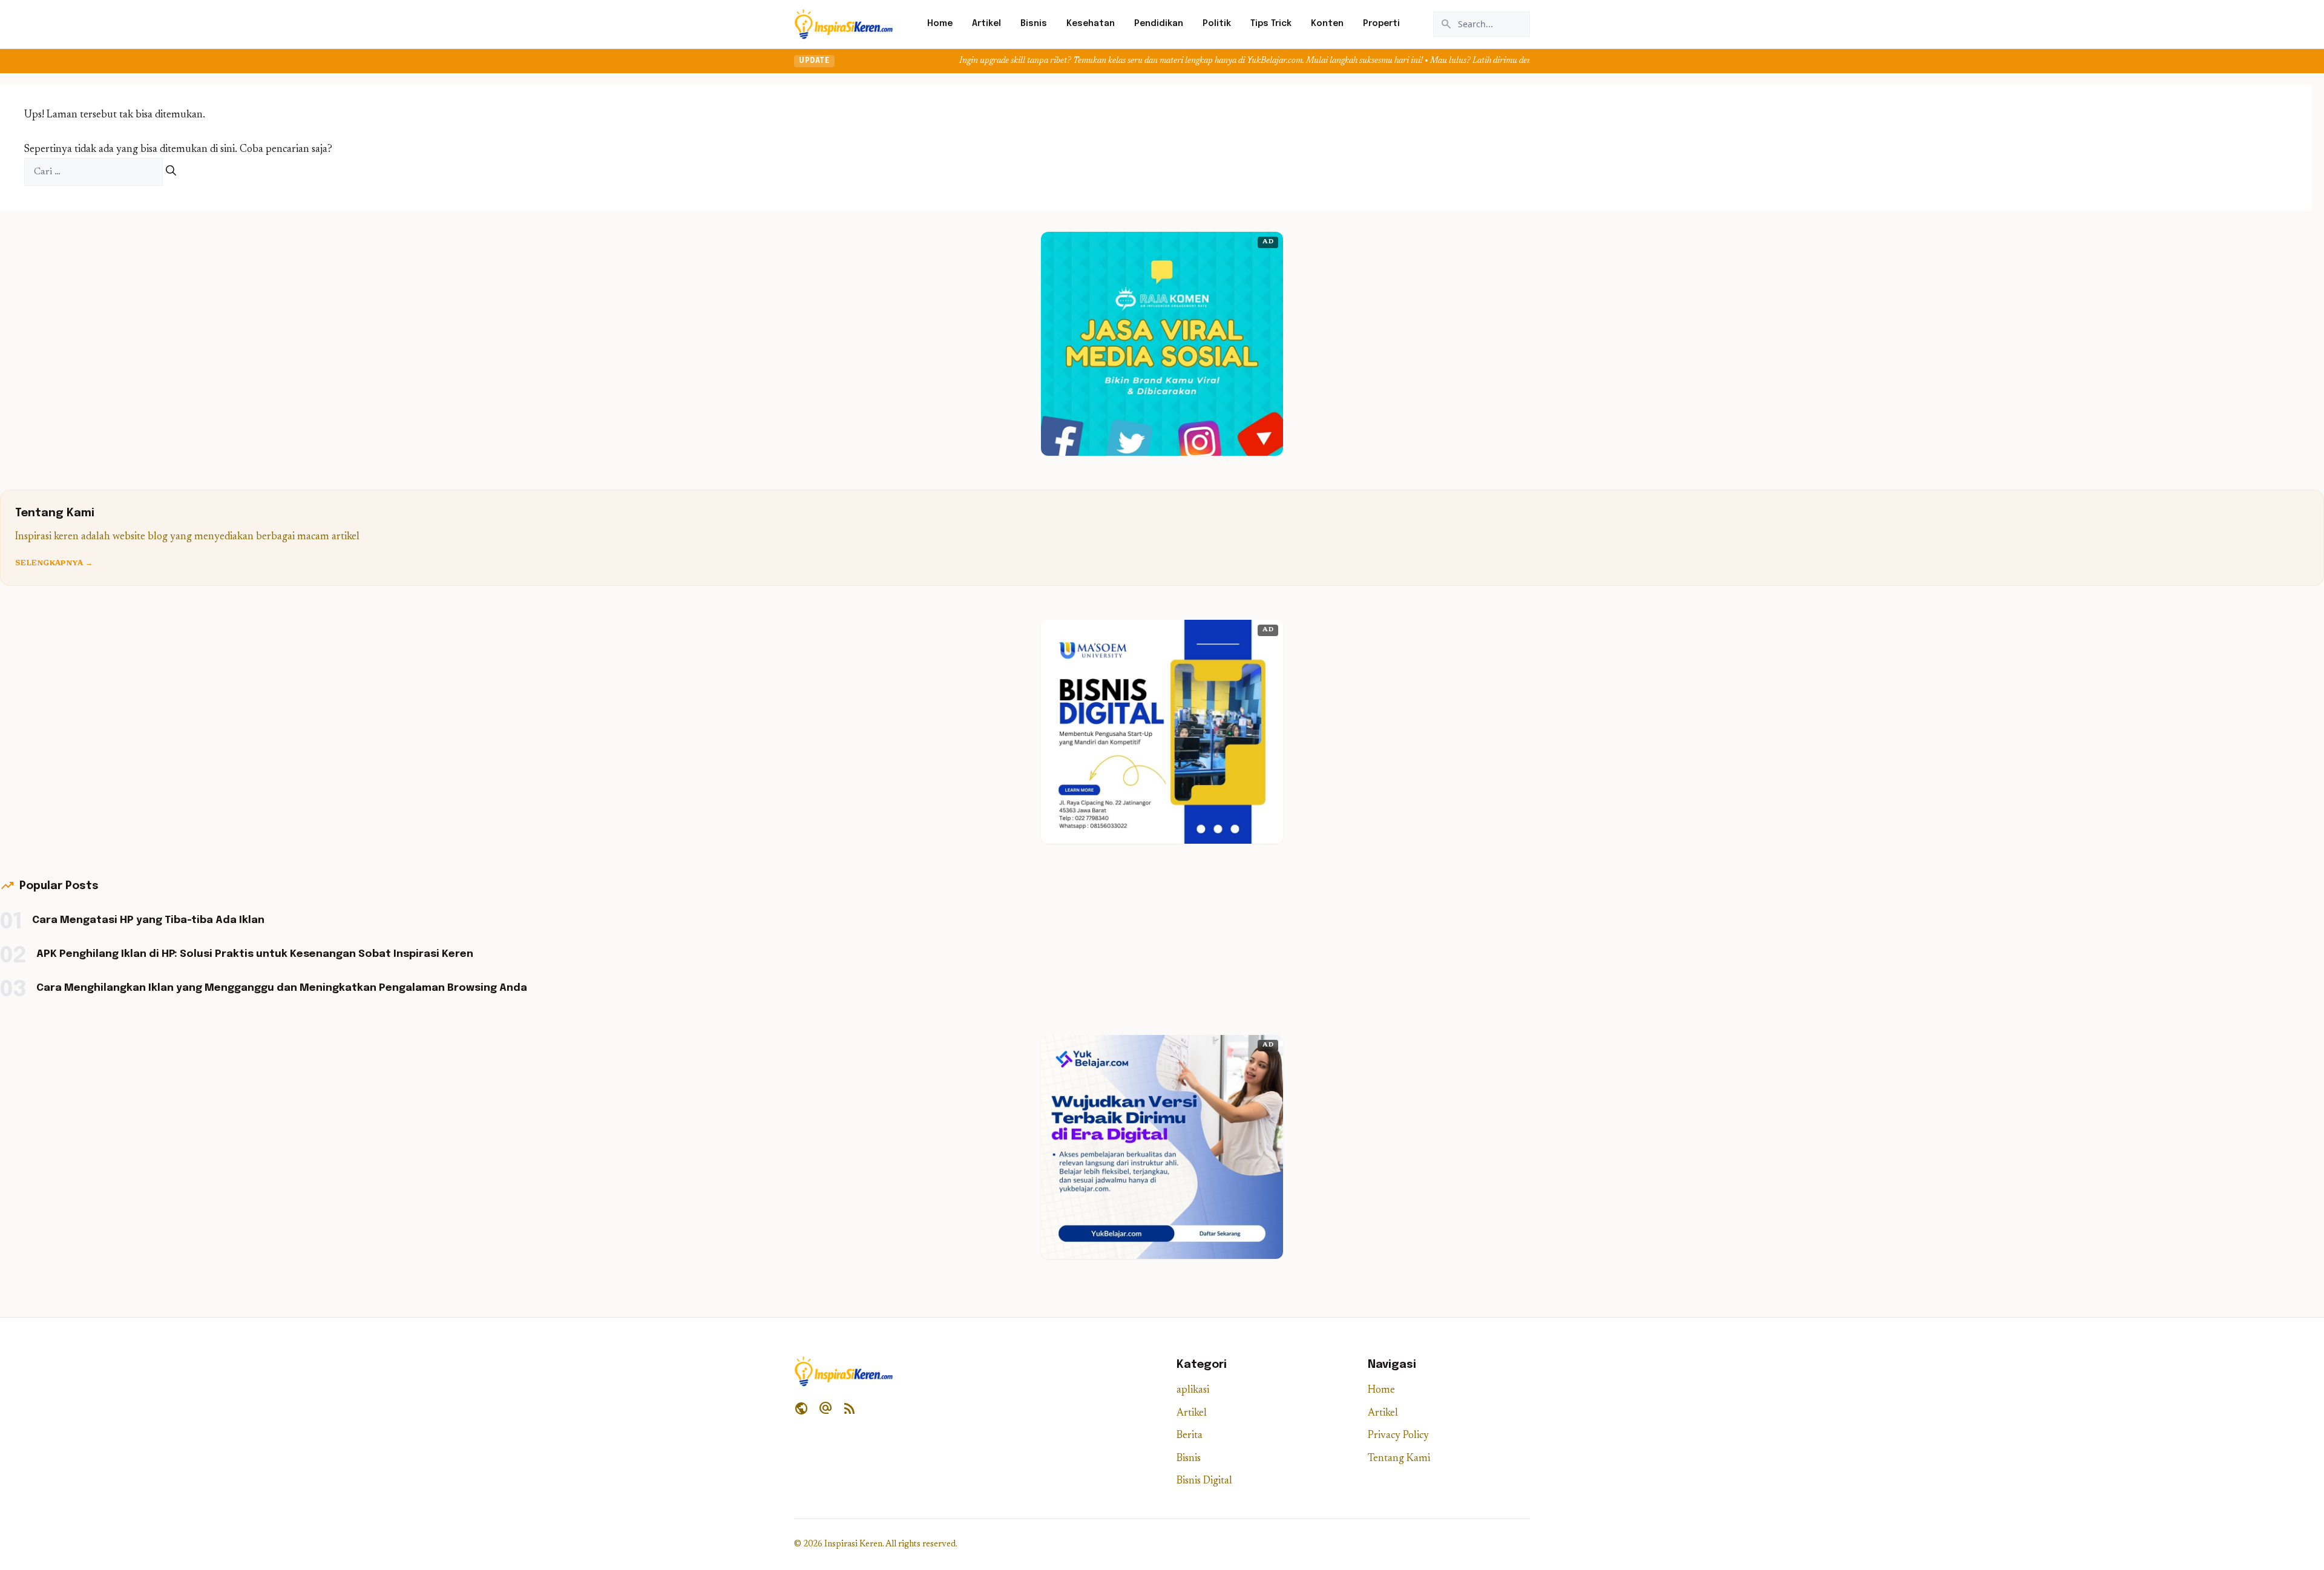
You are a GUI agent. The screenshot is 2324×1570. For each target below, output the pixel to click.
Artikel (986, 24)
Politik (1217, 24)
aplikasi (1193, 1391)
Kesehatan (1091, 24)
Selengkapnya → (54, 563)
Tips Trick (1271, 24)
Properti (1381, 24)
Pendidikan (1159, 24)
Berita (1190, 1436)
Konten (1327, 24)
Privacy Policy (1398, 1436)
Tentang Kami (1399, 1459)
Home (940, 24)
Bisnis (1034, 24)
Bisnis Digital (1204, 1481)
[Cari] (171, 172)
